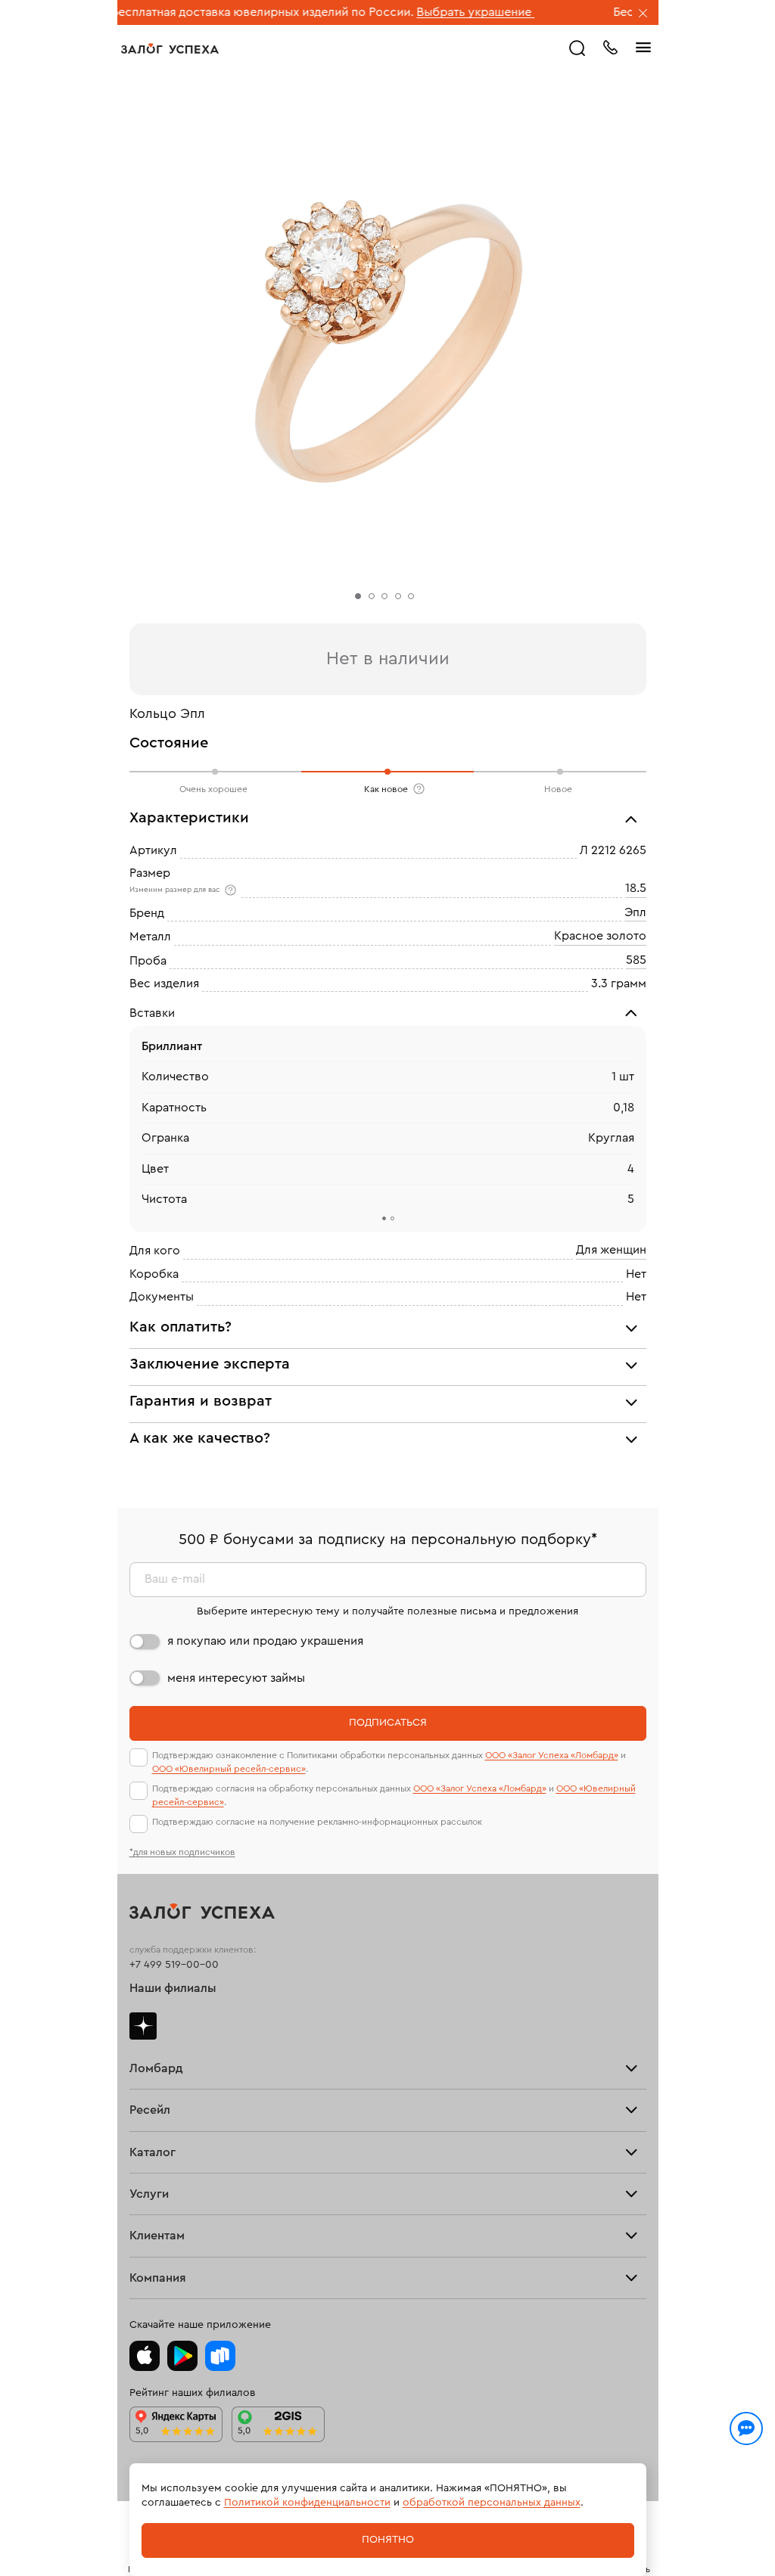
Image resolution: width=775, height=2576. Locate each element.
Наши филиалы (173, 1988)
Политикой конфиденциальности (307, 2503)
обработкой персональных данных (492, 2503)
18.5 (636, 889)
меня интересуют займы (236, 1678)
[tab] (383, 1218)
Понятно (388, 2540)
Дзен (143, 2026)
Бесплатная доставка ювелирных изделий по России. (204, 12)
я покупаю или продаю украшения (265, 1641)
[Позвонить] (610, 46)
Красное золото (600, 936)
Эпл (635, 912)
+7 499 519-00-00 (174, 1965)
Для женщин (611, 1250)
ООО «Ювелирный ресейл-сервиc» (229, 1769)
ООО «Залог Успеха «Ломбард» (552, 1755)
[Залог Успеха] (170, 48)
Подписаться (388, 1723)
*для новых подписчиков (182, 1852)
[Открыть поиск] (577, 48)
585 (636, 960)
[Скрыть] (643, 14)
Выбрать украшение (417, 12)
